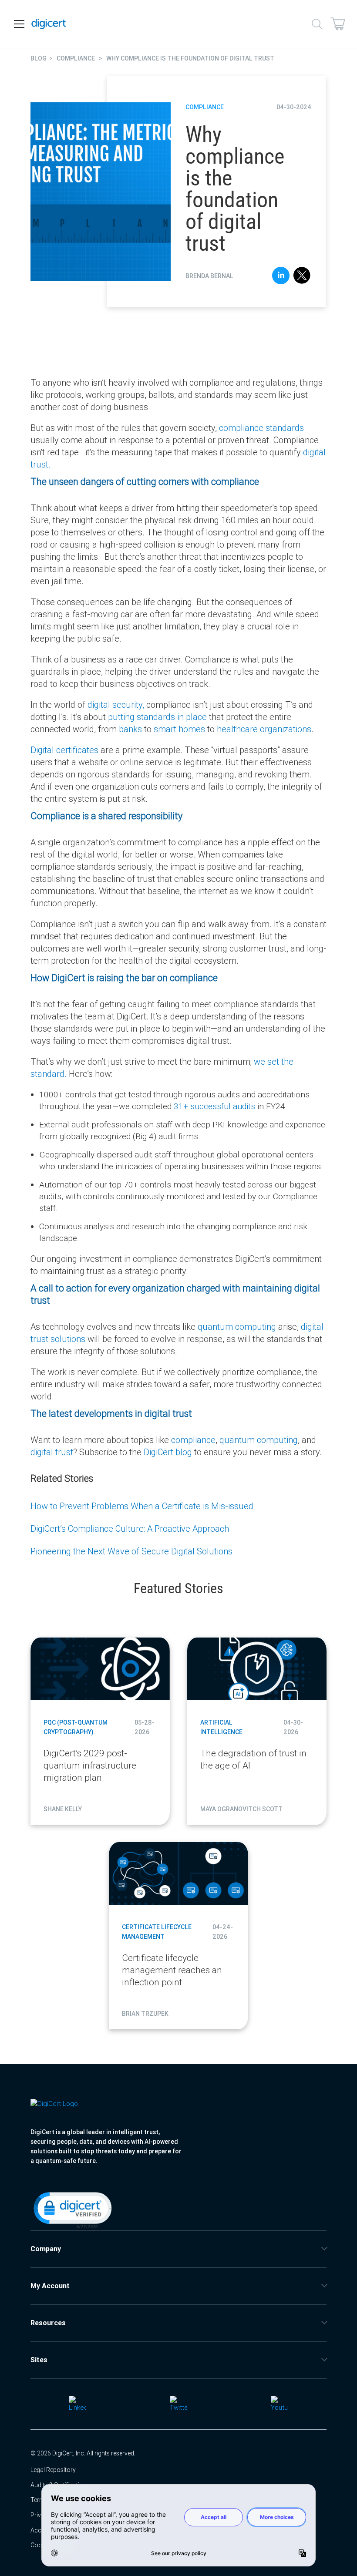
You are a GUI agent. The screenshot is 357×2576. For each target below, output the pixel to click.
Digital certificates (64, 750)
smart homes (179, 729)
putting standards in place (157, 717)
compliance (193, 1440)
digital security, (116, 705)
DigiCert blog (168, 1452)
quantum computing (237, 1327)
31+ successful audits (214, 1106)
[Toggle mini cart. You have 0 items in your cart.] (338, 24)
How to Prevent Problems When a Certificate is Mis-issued (142, 1506)
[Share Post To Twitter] (302, 277)
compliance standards (261, 428)
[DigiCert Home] (49, 24)
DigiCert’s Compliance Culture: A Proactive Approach (130, 1528)
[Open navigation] (19, 24)
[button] (72, 2209)
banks (130, 729)
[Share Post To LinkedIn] (281, 277)
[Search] (317, 24)
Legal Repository (53, 2470)
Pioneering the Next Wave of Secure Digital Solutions (131, 1551)
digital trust (52, 1452)
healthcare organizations (264, 729)
